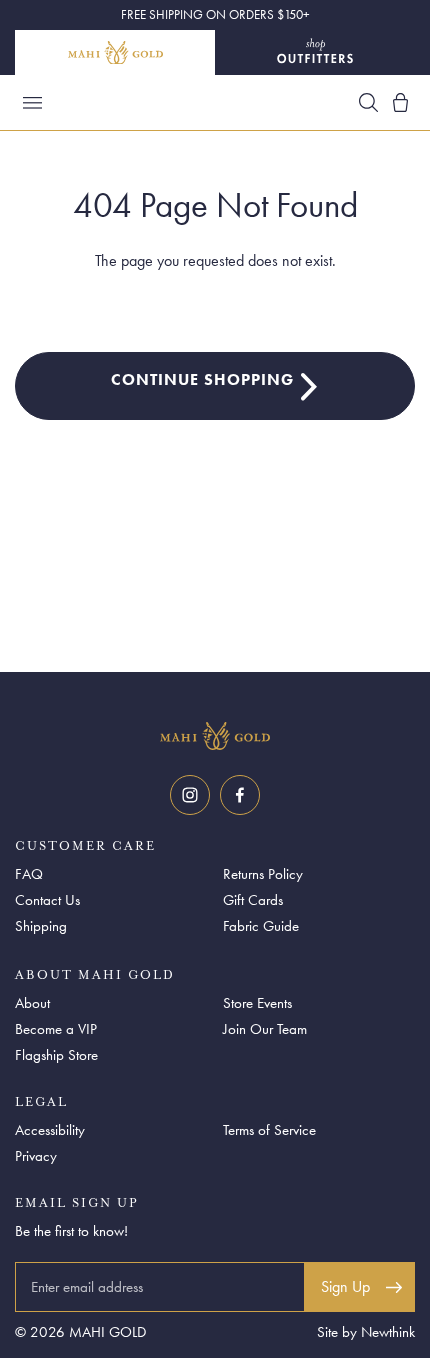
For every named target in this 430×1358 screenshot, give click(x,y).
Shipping (41, 926)
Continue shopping (202, 379)
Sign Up (345, 1286)
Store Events (257, 1003)
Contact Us (47, 900)
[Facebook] (240, 795)
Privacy (36, 1156)
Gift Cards (253, 900)
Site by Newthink (366, 1332)
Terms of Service (269, 1130)
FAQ (29, 874)
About (32, 1003)
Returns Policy (263, 874)
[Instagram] (190, 795)
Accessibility (50, 1130)
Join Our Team (265, 1029)
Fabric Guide (261, 926)
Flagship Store (56, 1055)
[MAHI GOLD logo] (215, 736)
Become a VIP (56, 1029)
